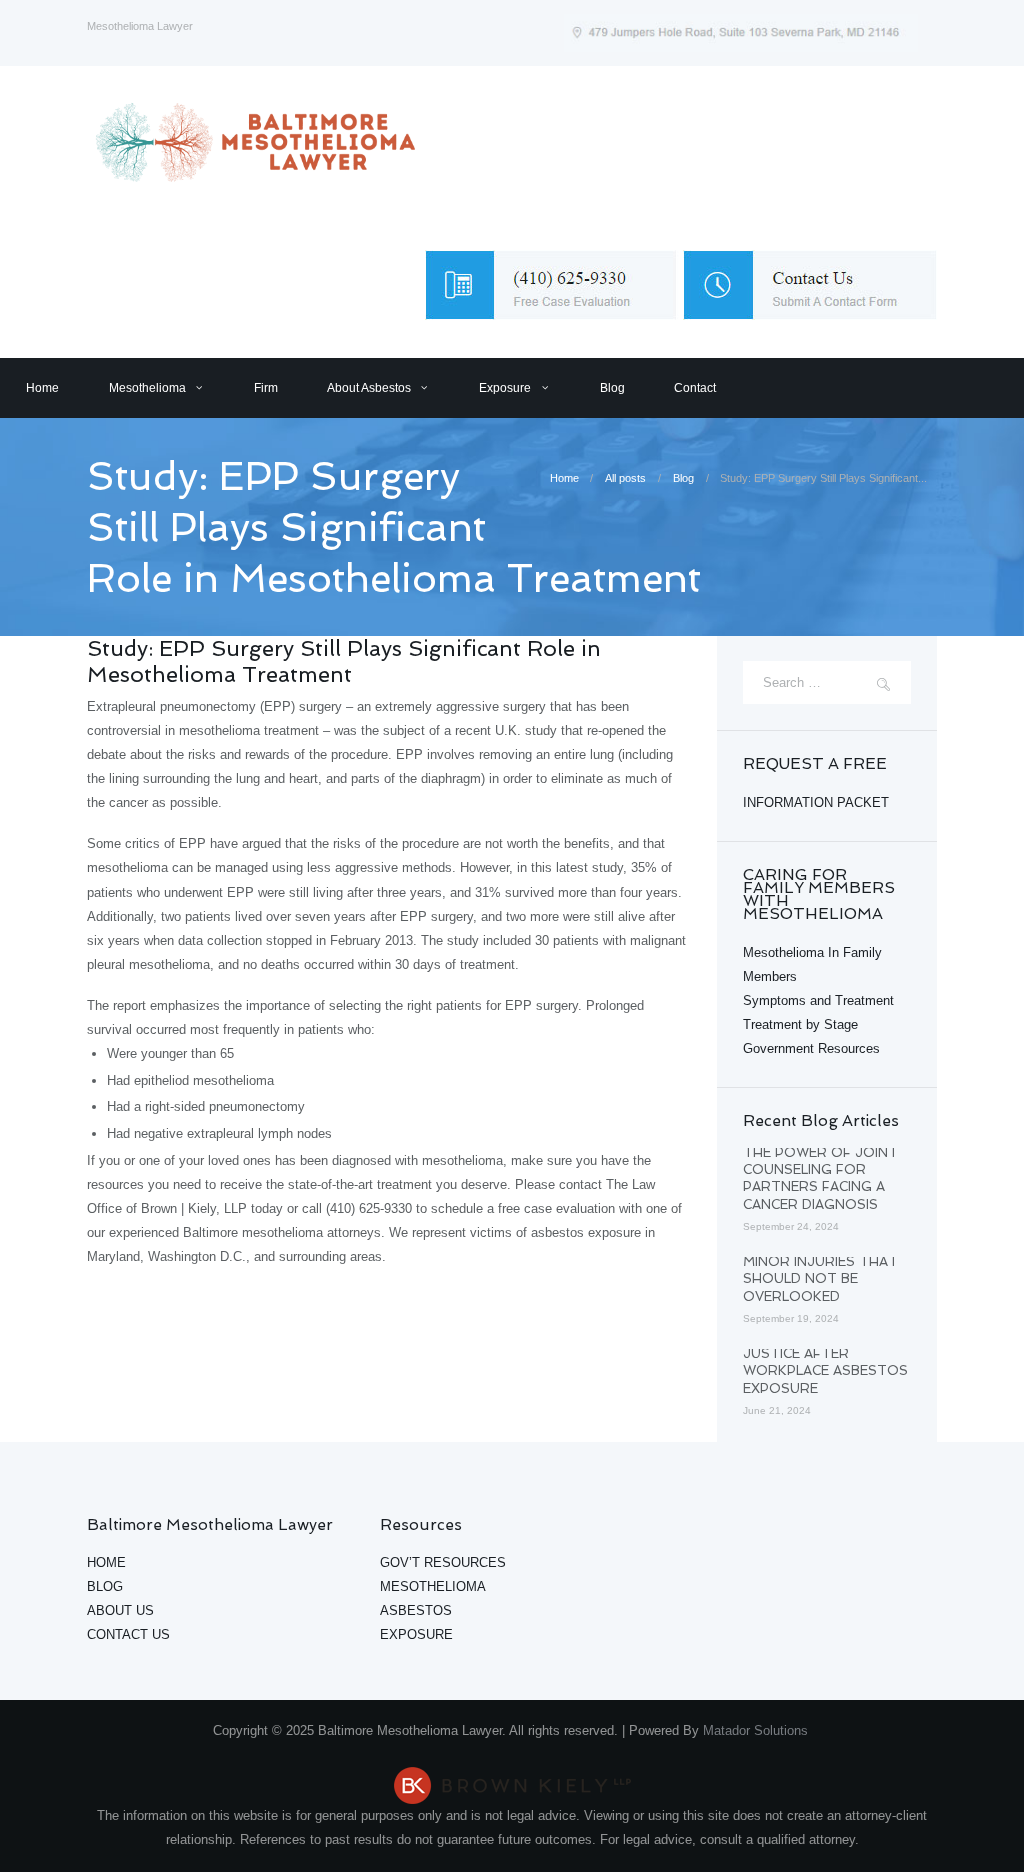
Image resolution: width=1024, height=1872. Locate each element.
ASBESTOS (416, 1610)
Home (42, 388)
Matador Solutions (757, 1730)
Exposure (505, 388)
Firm (266, 388)
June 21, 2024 (777, 1410)
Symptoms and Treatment (818, 1000)
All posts (625, 478)
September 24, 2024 (791, 1226)
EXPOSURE (416, 1634)
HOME (106, 1562)
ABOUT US (120, 1610)
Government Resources (811, 1048)
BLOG (105, 1586)
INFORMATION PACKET (816, 802)
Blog (612, 388)
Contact (695, 388)
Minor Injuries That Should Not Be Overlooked (820, 1279)
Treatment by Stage (800, 1024)
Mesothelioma (147, 388)
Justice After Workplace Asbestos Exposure (825, 1371)
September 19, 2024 (791, 1318)
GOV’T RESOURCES (443, 1562)
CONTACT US (128, 1634)
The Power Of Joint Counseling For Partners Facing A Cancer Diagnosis (820, 1178)
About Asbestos (369, 388)
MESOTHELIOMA (433, 1586)
